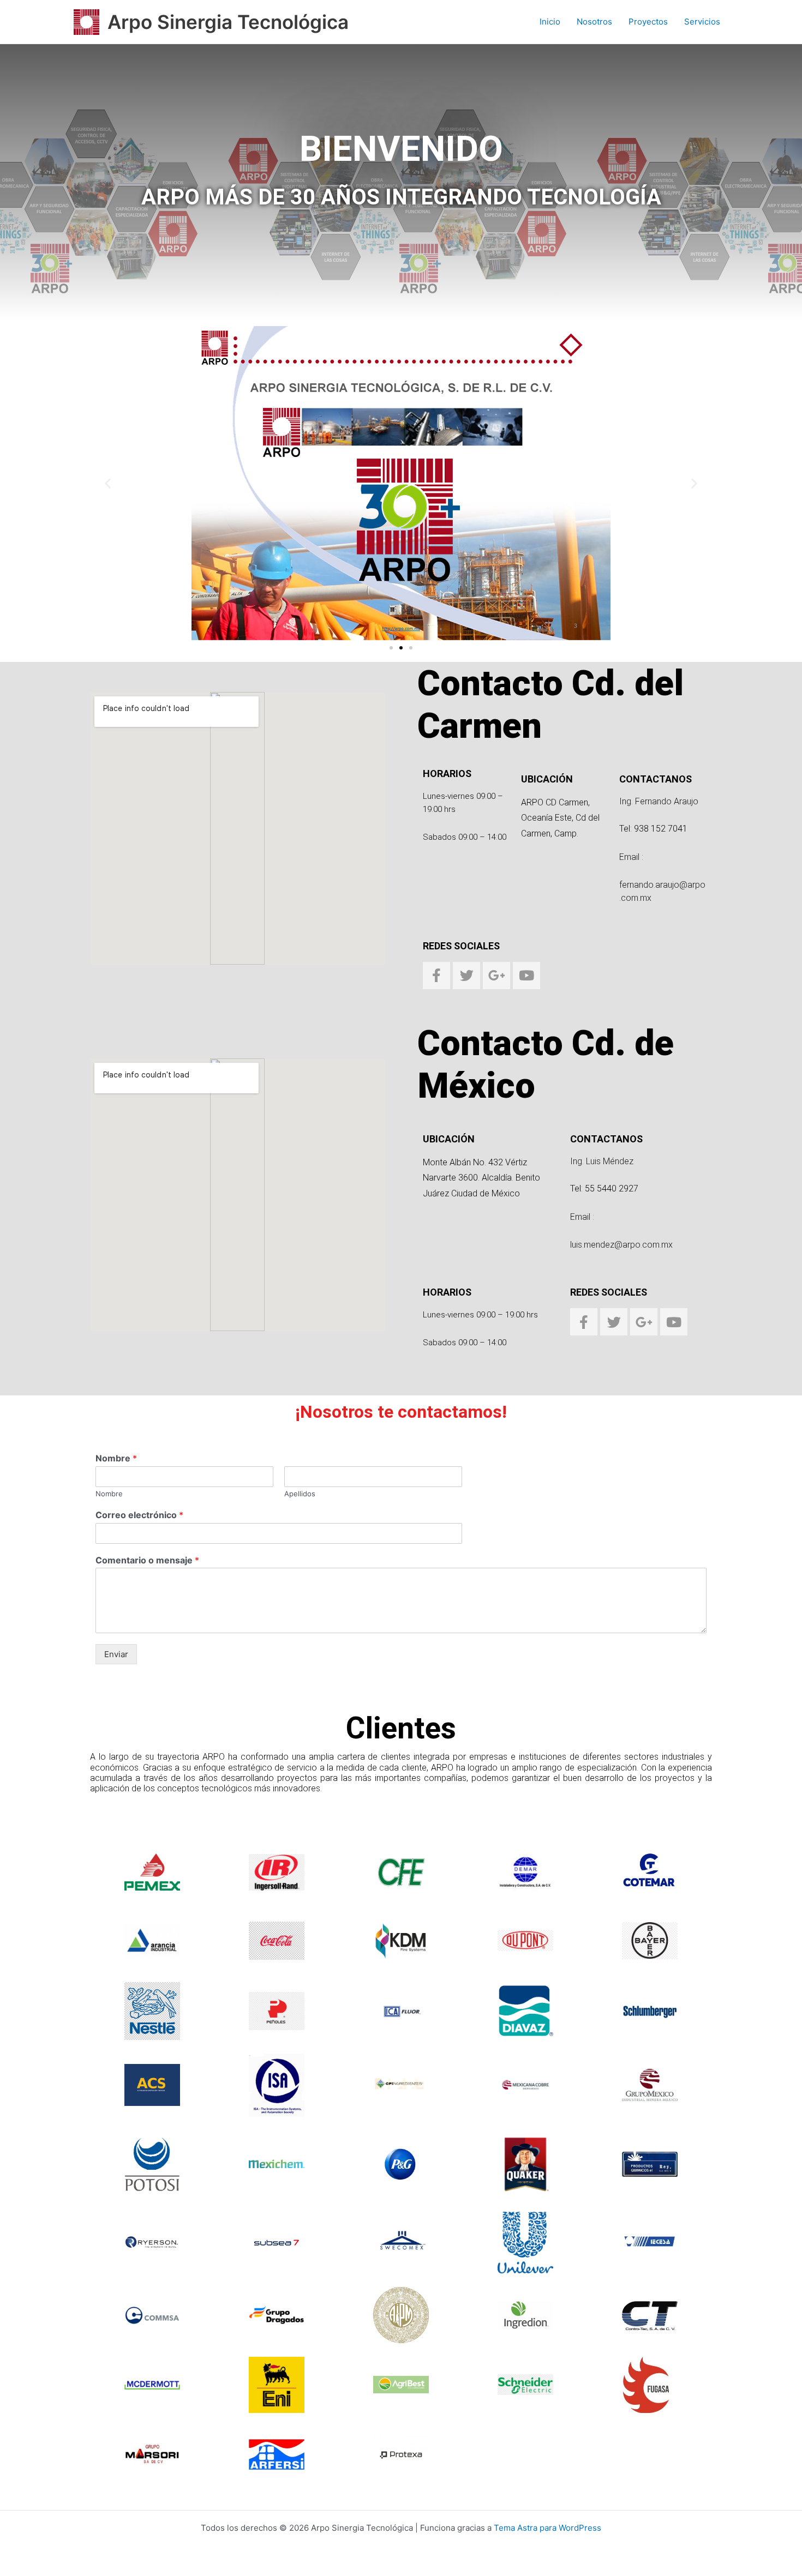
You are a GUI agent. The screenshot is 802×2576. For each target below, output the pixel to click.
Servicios (702, 22)
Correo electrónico (139, 1515)
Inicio (550, 22)
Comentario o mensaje (147, 1560)
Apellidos (300, 1494)
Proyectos (648, 22)
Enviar (116, 1654)
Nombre (116, 1458)
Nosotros (594, 22)
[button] (108, 483)
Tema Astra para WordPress (547, 2528)
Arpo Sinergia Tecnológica (228, 22)
